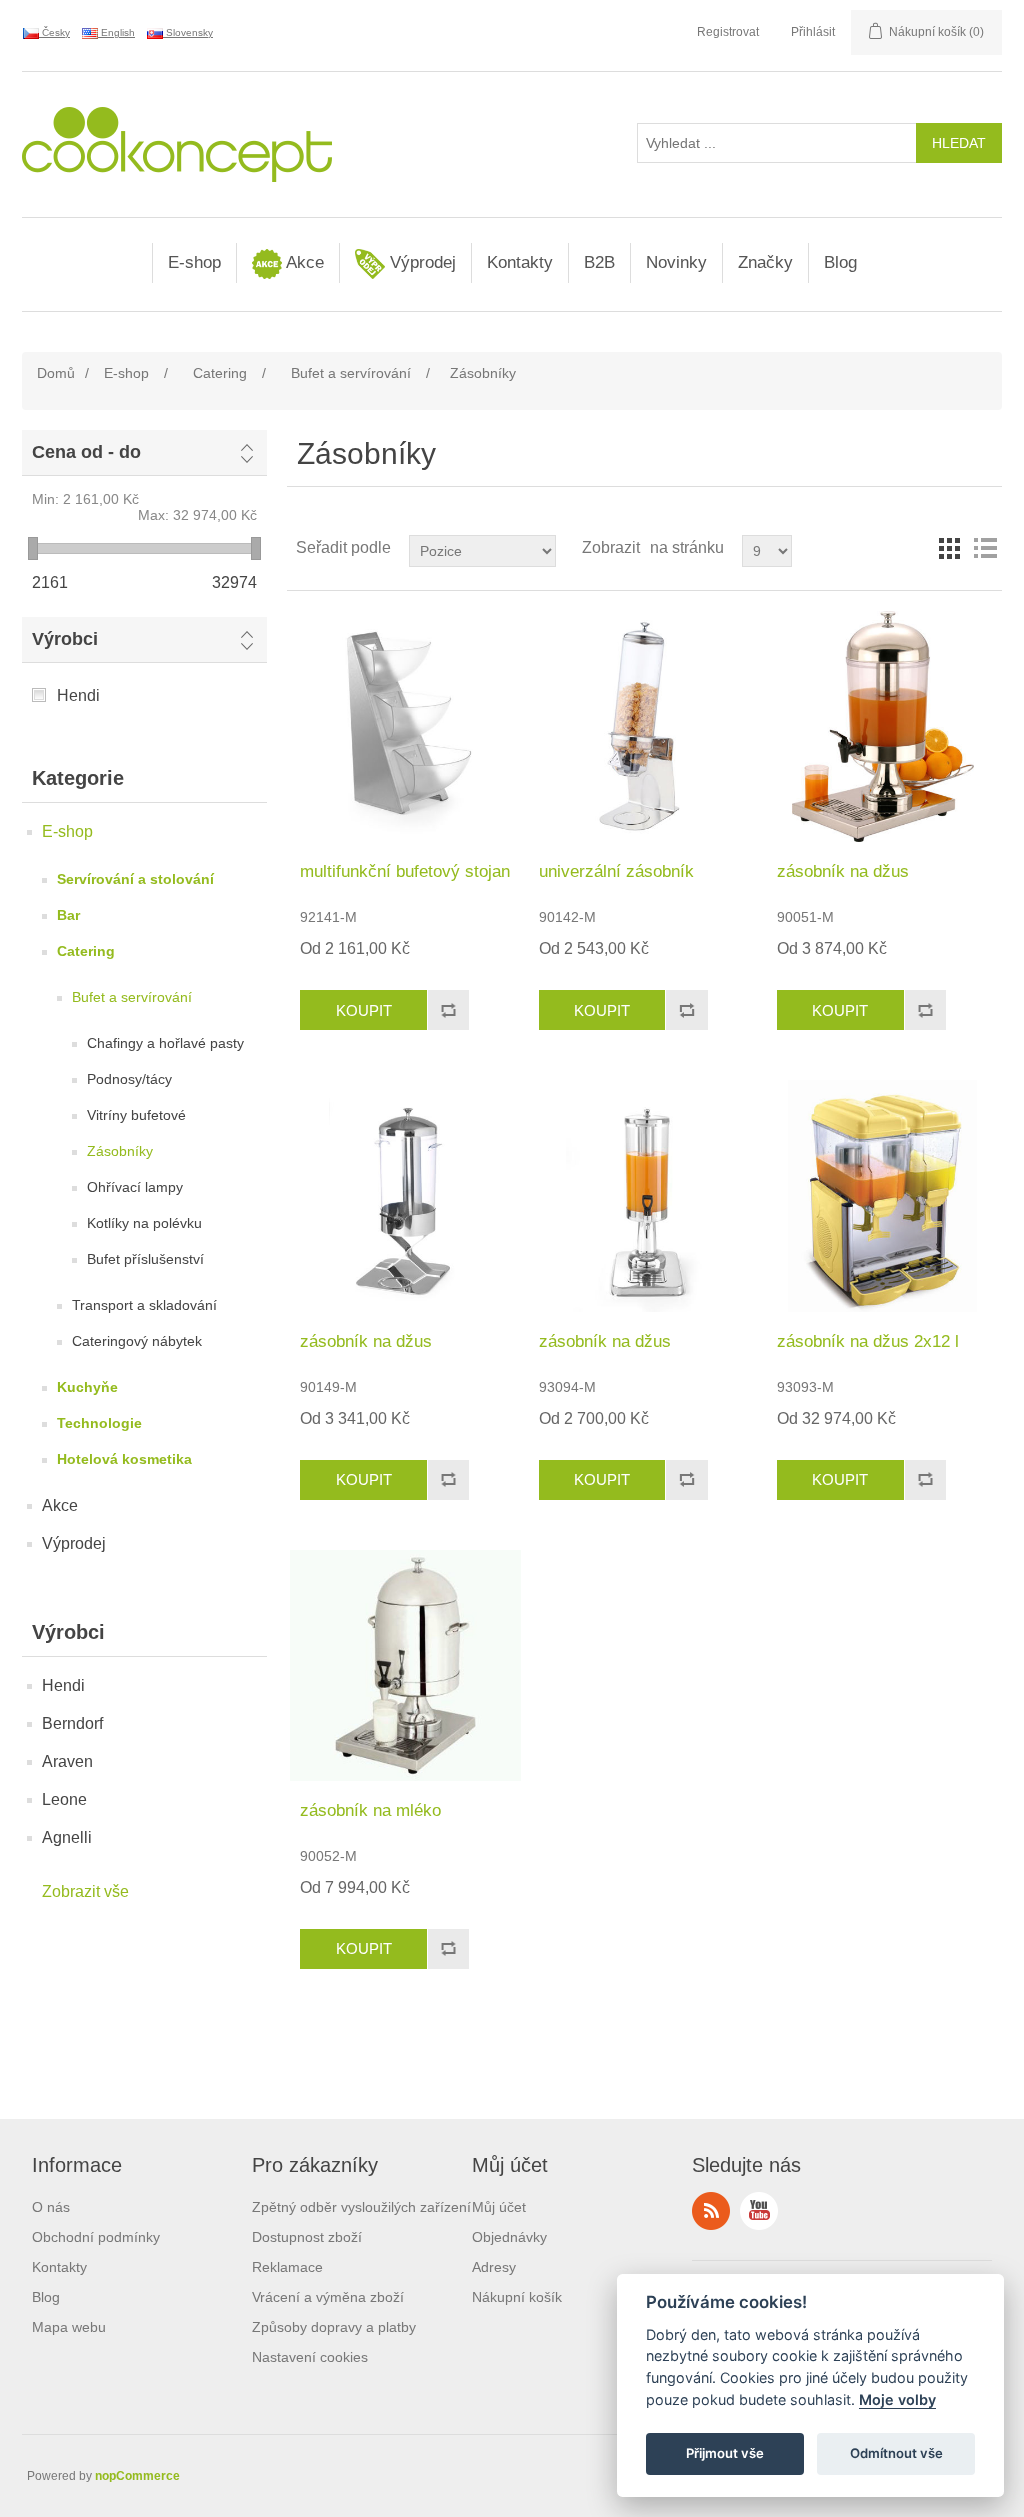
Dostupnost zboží (307, 2237)
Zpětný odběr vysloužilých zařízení (361, 2207)
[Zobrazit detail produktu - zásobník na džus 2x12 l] (882, 1195)
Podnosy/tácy (129, 1079)
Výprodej (420, 262)
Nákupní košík (517, 2297)
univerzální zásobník (616, 871)
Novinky (676, 262)
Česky (54, 32)
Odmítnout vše (896, 2453)
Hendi (78, 695)
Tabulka (949, 548)
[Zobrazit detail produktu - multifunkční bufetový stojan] (405, 726)
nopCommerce (137, 2476)
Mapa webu (69, 2327)
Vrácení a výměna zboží (328, 2297)
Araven (67, 1761)
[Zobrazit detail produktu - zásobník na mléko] (405, 1665)
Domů (56, 373)
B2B (599, 262)
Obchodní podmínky (96, 2237)
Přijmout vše (725, 2453)
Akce (303, 262)
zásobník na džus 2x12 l (868, 1341)
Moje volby (897, 2399)
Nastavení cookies (310, 2357)
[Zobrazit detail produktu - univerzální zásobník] (644, 726)
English (116, 32)
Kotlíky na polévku (144, 1223)
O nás (51, 2207)
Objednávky (509, 2237)
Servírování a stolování (135, 879)
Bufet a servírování (132, 997)
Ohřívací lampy (135, 1187)
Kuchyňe (87, 1387)
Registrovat (728, 32)
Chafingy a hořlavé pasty (165, 1043)
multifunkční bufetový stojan (405, 871)
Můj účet (499, 2207)
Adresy (494, 2267)
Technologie (99, 1423)
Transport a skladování (144, 1305)
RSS (711, 2211)
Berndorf (72, 1723)
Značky (765, 262)
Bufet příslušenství (145, 1259)
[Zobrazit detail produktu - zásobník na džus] (882, 726)
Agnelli (67, 1837)
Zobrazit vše (85, 1891)
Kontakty (520, 262)
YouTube (759, 2211)
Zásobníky (120, 1151)
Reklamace (287, 2267)
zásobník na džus (843, 871)
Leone (64, 1799)
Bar (68, 915)
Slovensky (188, 32)
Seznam (985, 548)
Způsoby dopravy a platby (334, 2327)
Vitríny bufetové (136, 1115)
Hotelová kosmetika (124, 1459)
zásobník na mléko (370, 1810)
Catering (86, 951)
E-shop (194, 262)
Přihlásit (813, 32)
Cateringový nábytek (137, 1341)
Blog (840, 262)
